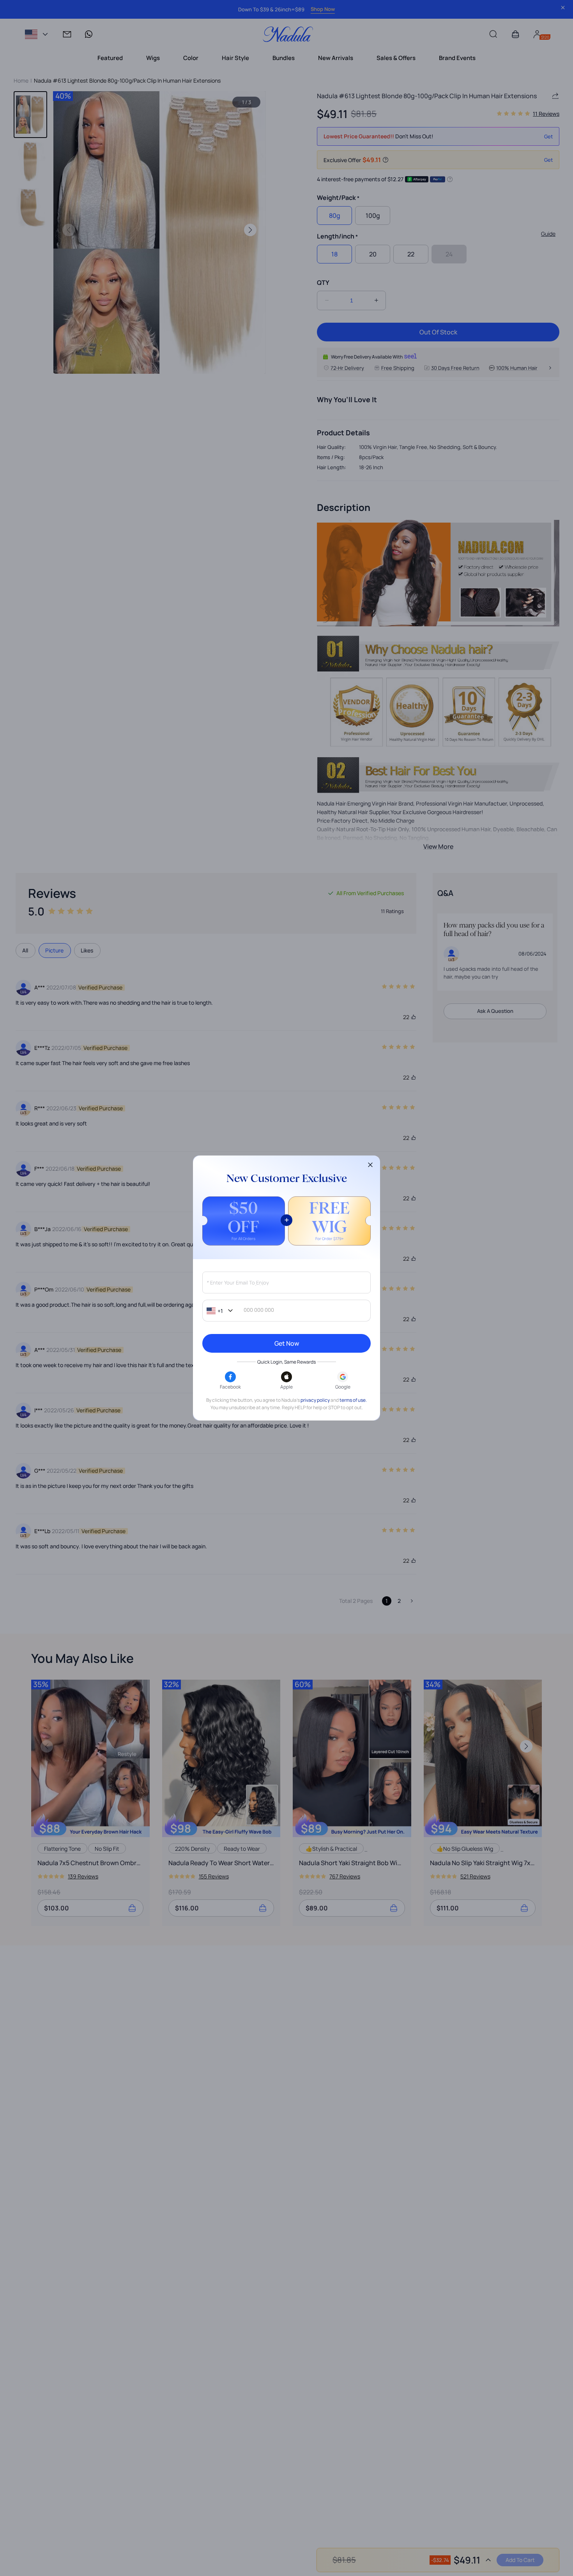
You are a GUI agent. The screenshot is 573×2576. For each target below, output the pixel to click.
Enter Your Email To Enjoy (238, 1283)
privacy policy (315, 1400)
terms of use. (353, 1400)
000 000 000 (259, 1310)
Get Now (287, 1343)
